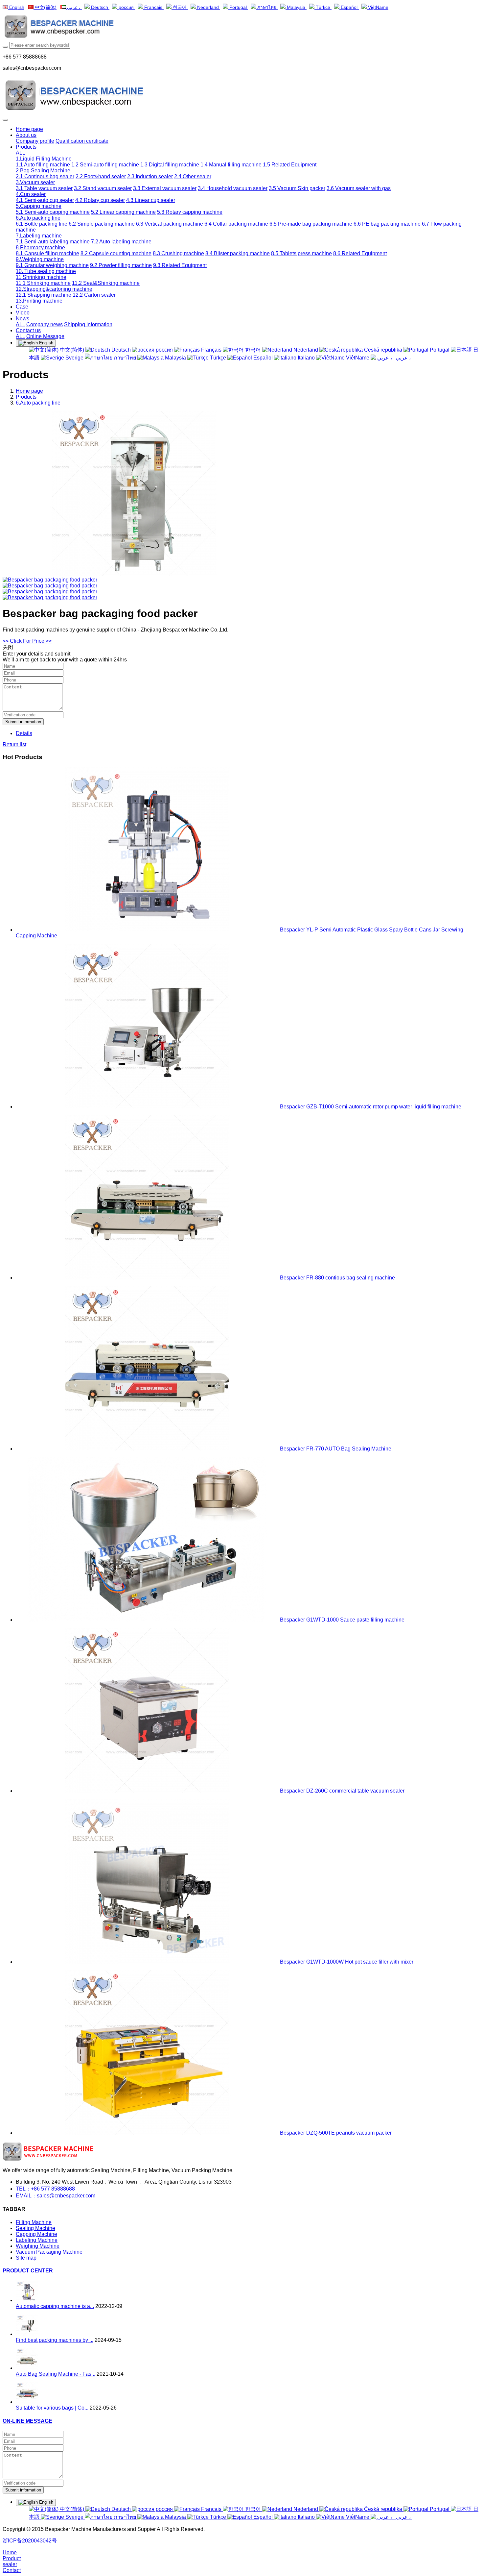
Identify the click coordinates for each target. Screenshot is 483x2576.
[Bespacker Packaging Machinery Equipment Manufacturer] (241, 27)
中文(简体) (45, 7)
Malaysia (296, 7)
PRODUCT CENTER (28, 2271)
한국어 (180, 7)
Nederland (208, 7)
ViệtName (378, 7)
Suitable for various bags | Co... (52, 2408)
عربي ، (74, 7)
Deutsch (100, 7)
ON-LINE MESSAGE (27, 2421)
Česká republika (383, 350)
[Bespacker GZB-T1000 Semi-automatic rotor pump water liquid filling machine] (148, 1107)
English (16, 7)
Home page (29, 129)
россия (126, 7)
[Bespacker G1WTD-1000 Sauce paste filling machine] (148, 1620)
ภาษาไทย (267, 7)
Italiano (306, 358)
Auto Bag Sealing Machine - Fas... (56, 2374)
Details (24, 733)
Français (153, 7)
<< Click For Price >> (27, 641)
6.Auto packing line (38, 403)
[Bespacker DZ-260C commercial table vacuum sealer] (148, 1791)
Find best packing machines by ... (55, 2340)
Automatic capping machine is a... (55, 2306)
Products (26, 397)
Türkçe (323, 7)
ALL (21, 153)
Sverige (74, 358)
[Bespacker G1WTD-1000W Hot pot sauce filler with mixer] (148, 1962)
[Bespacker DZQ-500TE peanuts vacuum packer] (148, 2133)
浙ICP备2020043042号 (30, 2541)
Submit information (23, 722)
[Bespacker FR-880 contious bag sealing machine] (148, 1278)
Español (349, 7)
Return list (14, 744)
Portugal (238, 7)
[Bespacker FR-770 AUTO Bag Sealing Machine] (148, 1449)
